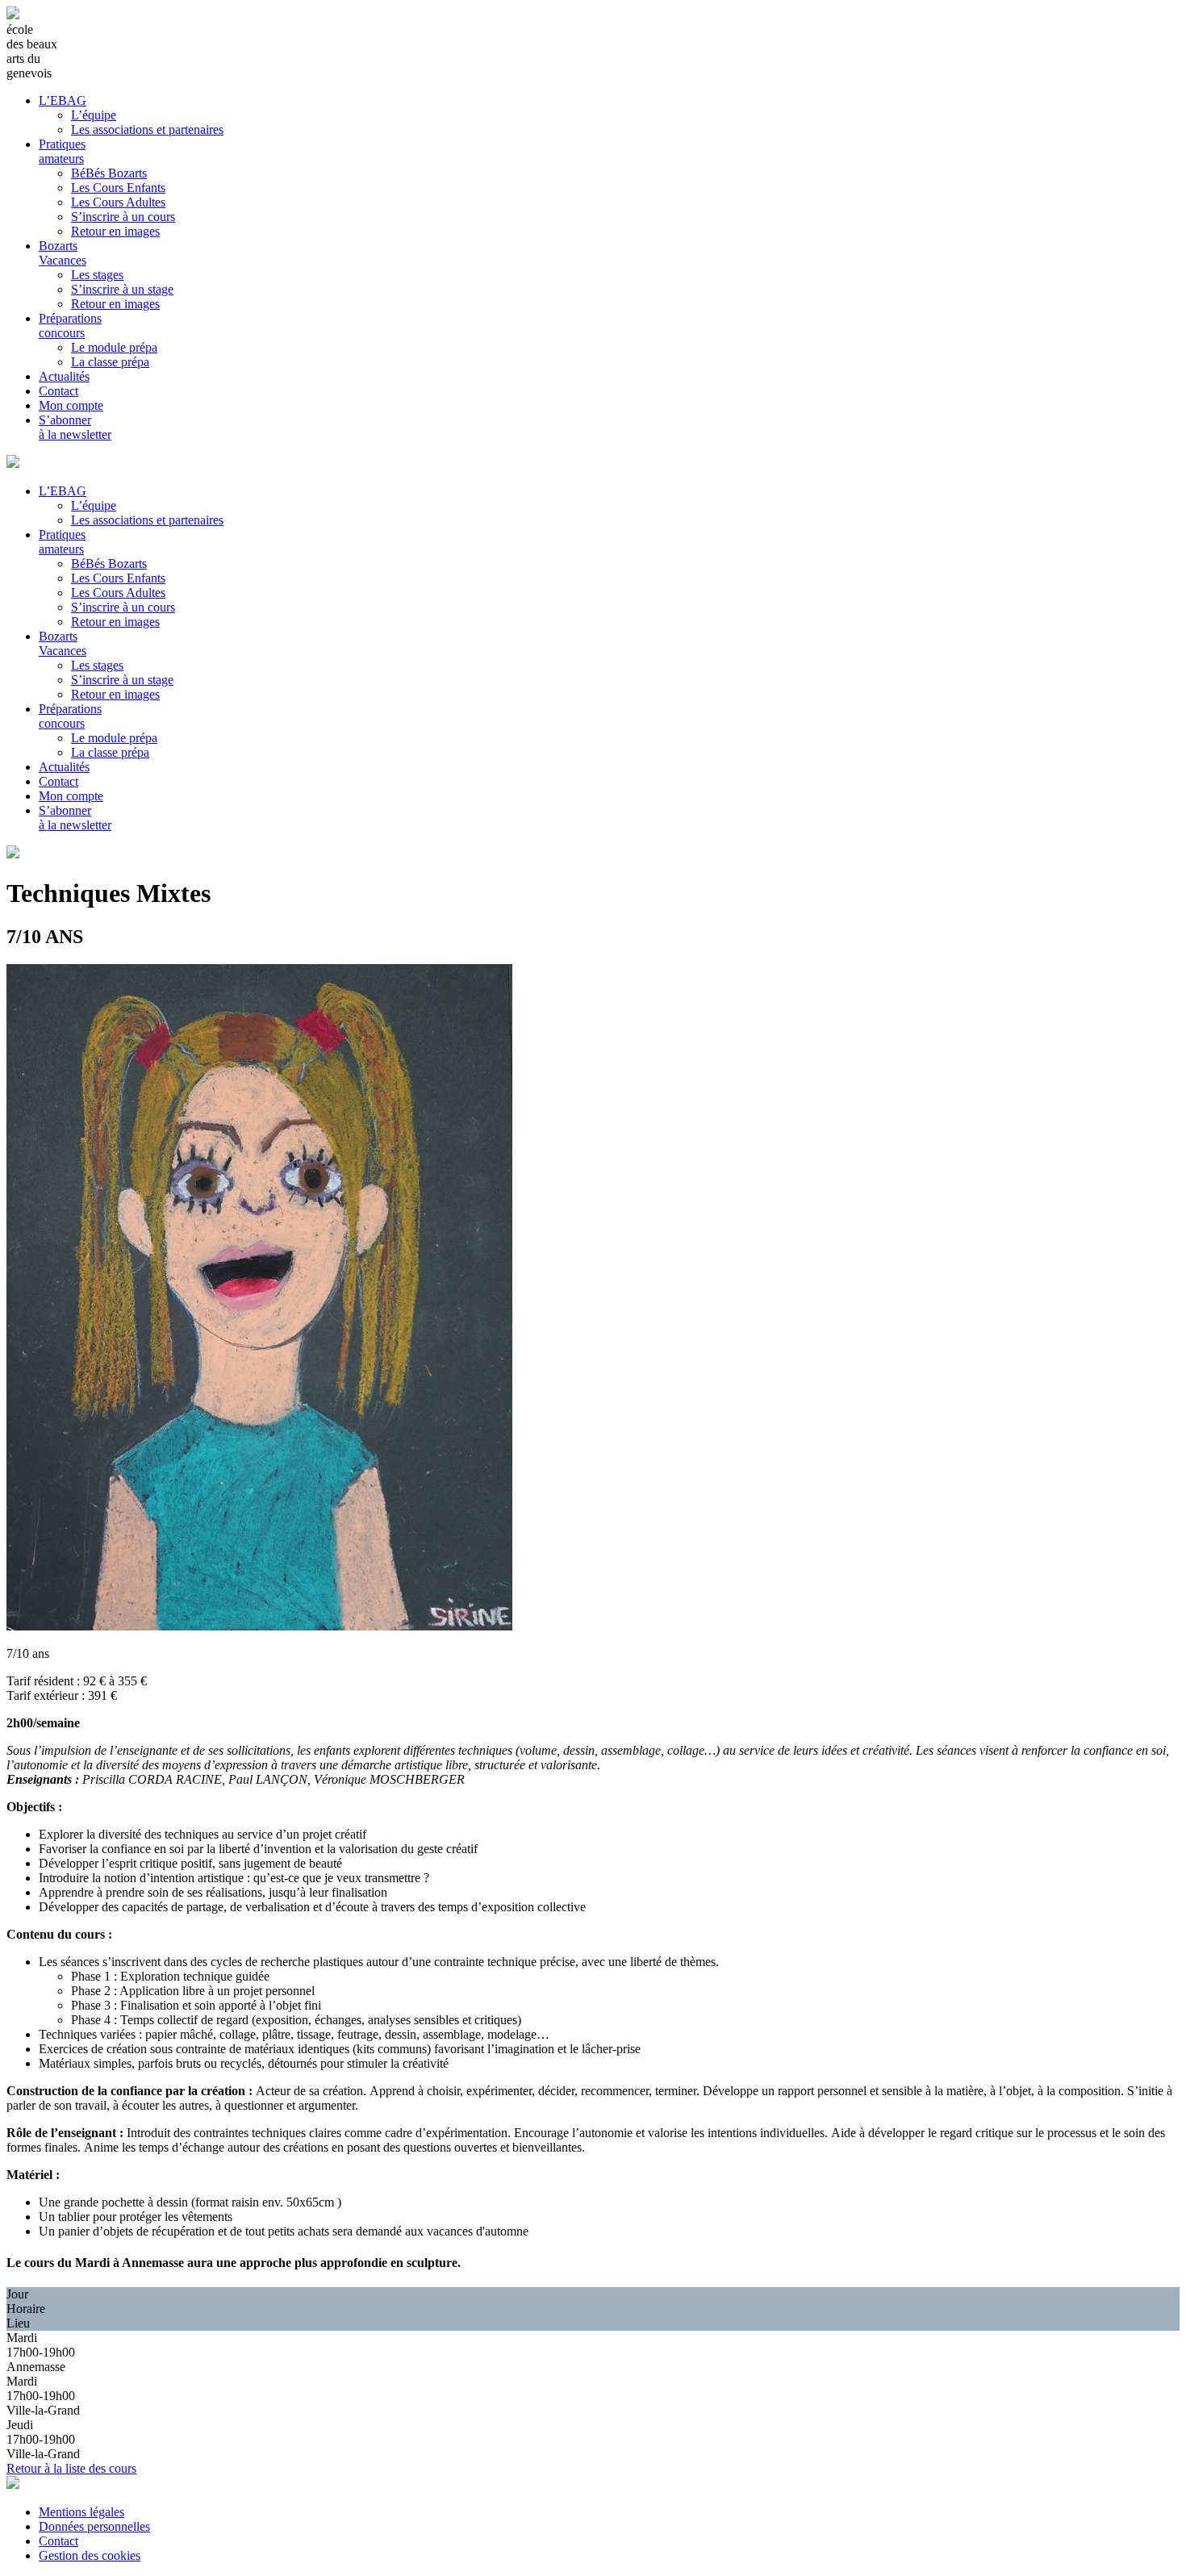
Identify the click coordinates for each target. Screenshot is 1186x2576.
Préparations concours (70, 326)
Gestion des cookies (90, 2555)
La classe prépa (110, 362)
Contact (58, 391)
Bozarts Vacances (63, 253)
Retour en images (115, 231)
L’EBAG (63, 100)
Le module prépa (114, 347)
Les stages (97, 275)
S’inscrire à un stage (122, 289)
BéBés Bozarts (109, 173)
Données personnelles (94, 2526)
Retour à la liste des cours (71, 2468)
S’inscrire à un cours (123, 217)
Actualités (64, 376)
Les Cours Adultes (118, 202)
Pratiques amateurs (62, 151)
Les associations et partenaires (147, 129)
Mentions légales (81, 2512)
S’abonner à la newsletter (75, 427)
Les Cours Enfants (118, 188)
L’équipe (94, 115)
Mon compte (71, 405)
